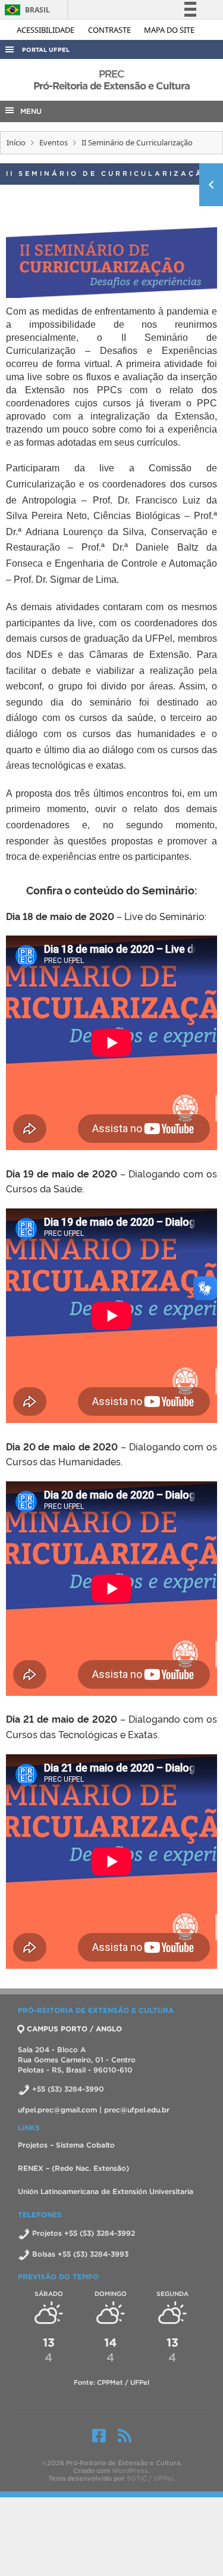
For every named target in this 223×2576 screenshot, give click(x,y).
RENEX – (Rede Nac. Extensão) (73, 2168)
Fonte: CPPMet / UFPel (111, 2382)
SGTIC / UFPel (150, 2478)
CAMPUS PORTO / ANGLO (74, 2029)
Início (16, 142)
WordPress (130, 2471)
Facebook (99, 2435)
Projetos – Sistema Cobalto (66, 2145)
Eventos (54, 142)
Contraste (110, 30)
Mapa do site (169, 30)
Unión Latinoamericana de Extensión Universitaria (106, 2191)
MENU (29, 111)
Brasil (25, 10)
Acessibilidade (46, 30)
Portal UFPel (46, 50)
